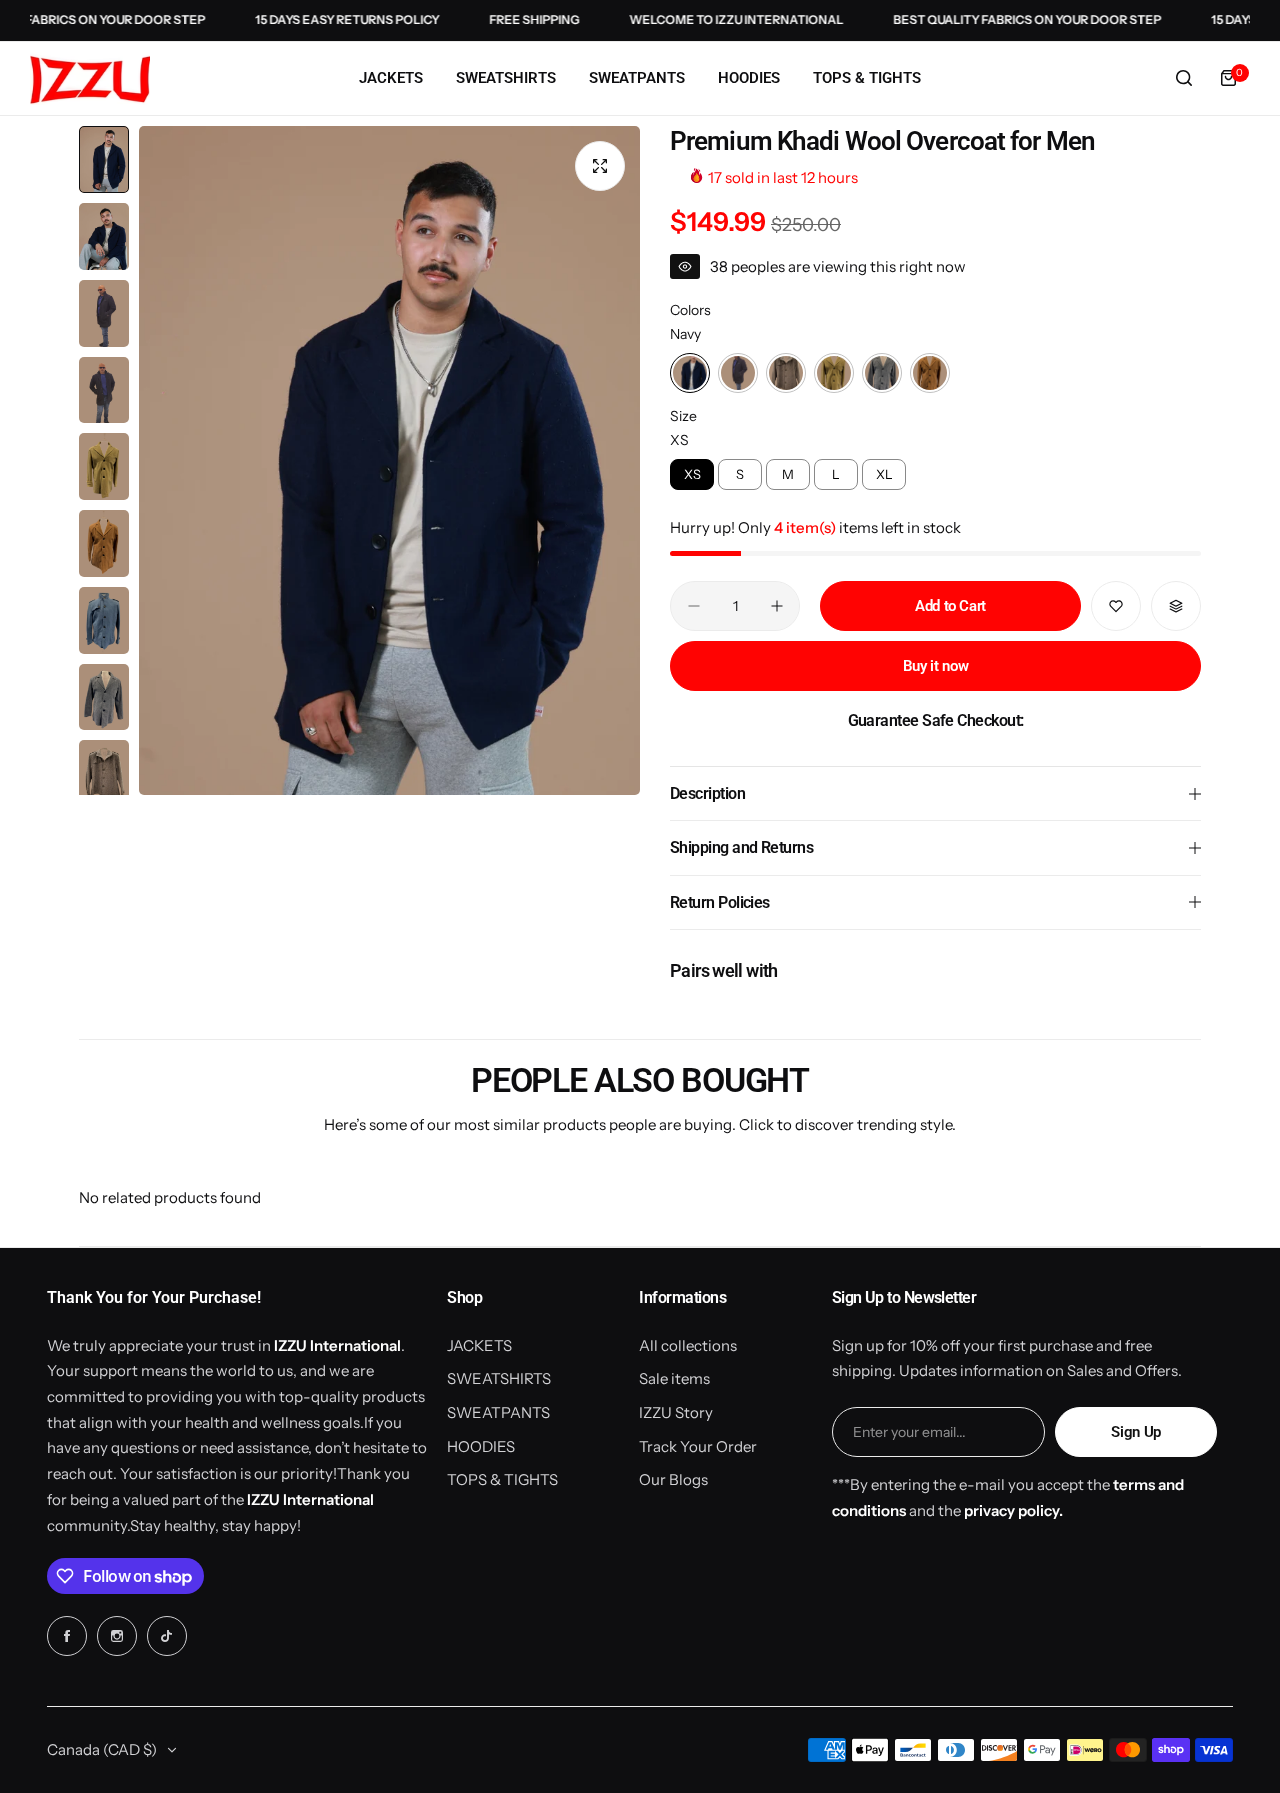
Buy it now (935, 666)
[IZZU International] (90, 79)
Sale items (674, 1378)
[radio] (690, 373)
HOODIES (481, 1446)
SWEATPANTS (498, 1412)
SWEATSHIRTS (499, 1378)
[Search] (1184, 78)
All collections (688, 1345)
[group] (389, 460)
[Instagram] (117, 1636)
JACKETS (479, 1345)
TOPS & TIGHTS (502, 1479)
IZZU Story (676, 1412)
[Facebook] (67, 1636)
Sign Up (1135, 1432)
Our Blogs (673, 1479)
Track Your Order (698, 1446)
